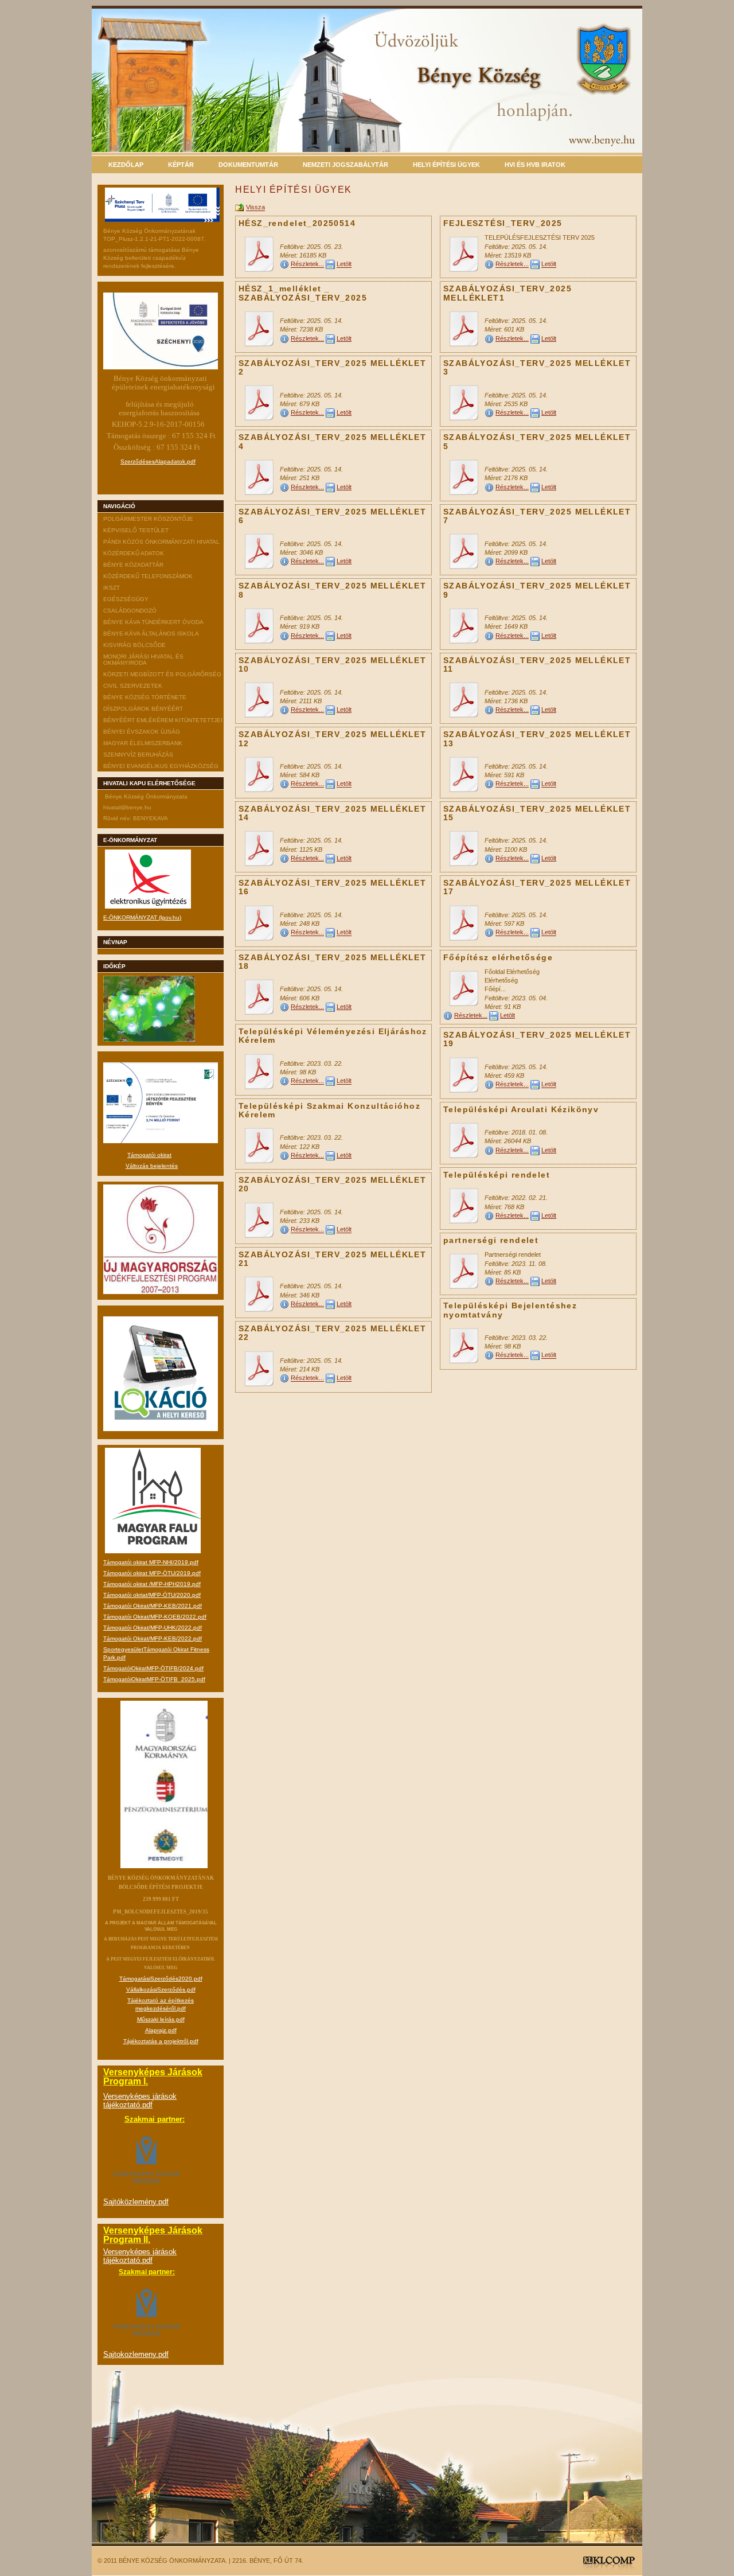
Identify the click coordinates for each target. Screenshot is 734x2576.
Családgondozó (130, 611)
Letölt (344, 264)
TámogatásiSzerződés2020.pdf (161, 1979)
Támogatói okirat (149, 1155)
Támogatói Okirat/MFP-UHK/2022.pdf (153, 1628)
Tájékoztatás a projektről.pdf (161, 2041)
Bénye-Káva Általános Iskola (151, 634)
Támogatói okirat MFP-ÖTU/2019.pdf (152, 1573)
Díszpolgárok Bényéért (143, 709)
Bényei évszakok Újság (142, 732)
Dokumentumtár (248, 165)
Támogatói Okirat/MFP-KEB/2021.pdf (153, 1606)
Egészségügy (126, 599)
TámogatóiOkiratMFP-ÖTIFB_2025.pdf (154, 1679)
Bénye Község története (145, 697)
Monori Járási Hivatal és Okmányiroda (143, 660)
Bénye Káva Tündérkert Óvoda (153, 622)
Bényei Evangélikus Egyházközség (161, 766)
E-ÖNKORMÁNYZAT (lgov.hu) (142, 917)
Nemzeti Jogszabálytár (345, 165)
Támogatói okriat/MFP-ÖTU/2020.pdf (152, 1595)
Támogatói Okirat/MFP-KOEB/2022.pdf (155, 1617)
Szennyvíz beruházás (138, 755)
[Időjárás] (149, 1040)
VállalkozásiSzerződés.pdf (161, 1990)
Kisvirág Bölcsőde (134, 645)
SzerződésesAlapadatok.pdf (158, 461)
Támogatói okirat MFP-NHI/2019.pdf (151, 1562)
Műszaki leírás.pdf (161, 2019)
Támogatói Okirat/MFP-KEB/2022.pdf (153, 1638)
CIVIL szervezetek (133, 686)
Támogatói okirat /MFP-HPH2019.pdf (152, 1584)
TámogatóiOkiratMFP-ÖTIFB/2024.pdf (153, 1668)
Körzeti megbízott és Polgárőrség (162, 674)
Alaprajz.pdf (161, 2030)
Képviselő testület (136, 530)
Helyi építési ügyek (446, 165)
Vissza (255, 208)
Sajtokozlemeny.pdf (136, 2354)
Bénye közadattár (133, 565)
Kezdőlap (126, 165)
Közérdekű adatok (134, 553)
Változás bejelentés (152, 1166)
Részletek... (307, 264)
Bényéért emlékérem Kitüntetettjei (163, 720)
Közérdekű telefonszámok (148, 576)
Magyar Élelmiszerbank (143, 743)
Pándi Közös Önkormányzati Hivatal (161, 542)
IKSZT (112, 588)
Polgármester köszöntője (148, 519)
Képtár (181, 165)
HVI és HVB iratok (535, 165)
